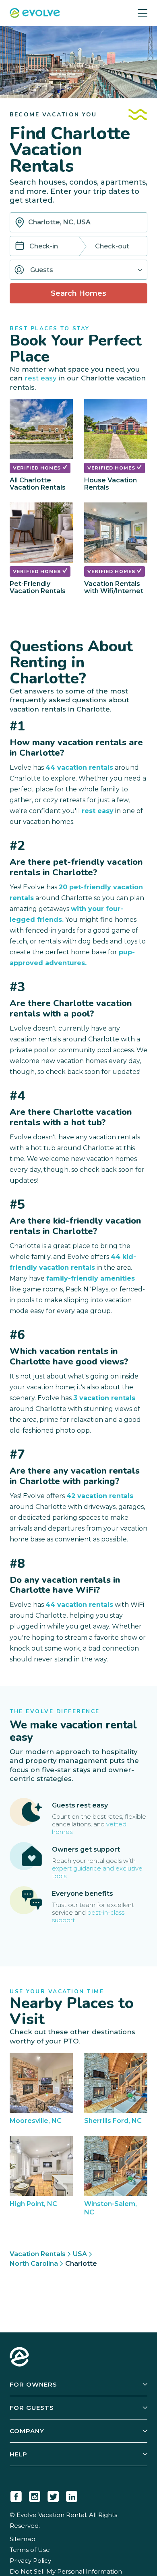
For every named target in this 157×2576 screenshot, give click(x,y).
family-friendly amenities (91, 1278)
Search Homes (78, 293)
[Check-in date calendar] (20, 247)
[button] (78, 270)
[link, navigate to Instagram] (35, 2495)
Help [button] (19, 2454)
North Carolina (34, 2264)
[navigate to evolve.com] (19, 2358)
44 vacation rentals (79, 768)
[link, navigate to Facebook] (16, 2495)
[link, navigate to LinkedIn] (72, 2495)
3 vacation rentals (104, 1398)
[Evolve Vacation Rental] (35, 14)
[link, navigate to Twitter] (53, 2495)
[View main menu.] (143, 13)
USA (80, 2254)
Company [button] (27, 2431)
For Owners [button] (33, 2384)
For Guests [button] (32, 2408)
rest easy (40, 378)
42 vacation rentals (100, 1496)
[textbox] (78, 222)
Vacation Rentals (38, 2254)
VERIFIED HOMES (38, 468)
